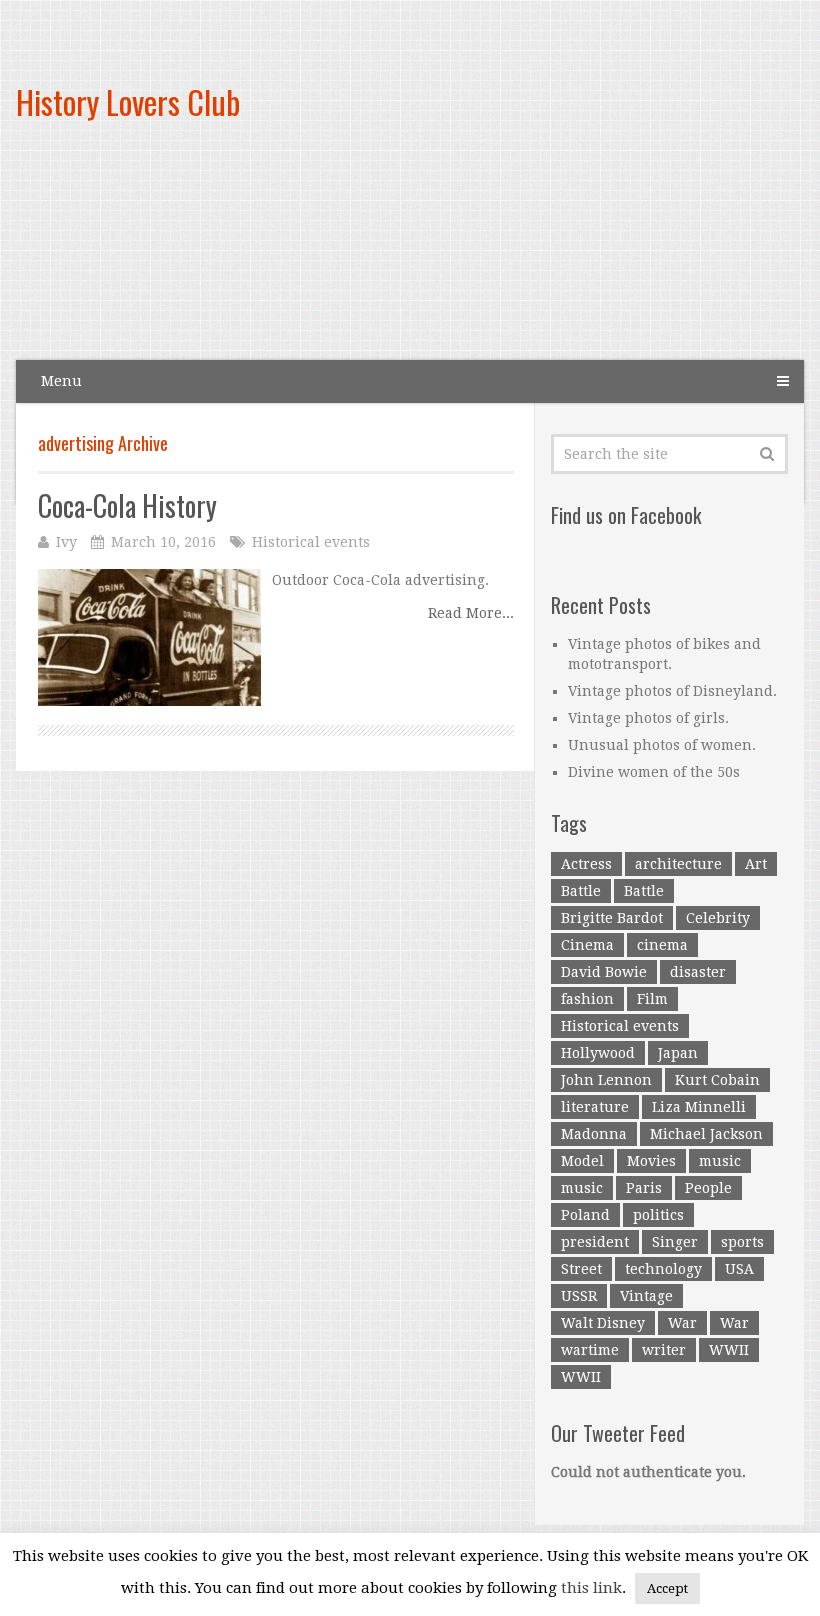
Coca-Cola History (127, 505)
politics (658, 1215)
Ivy (66, 542)
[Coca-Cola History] (149, 637)
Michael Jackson (706, 1134)
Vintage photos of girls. (648, 718)
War (682, 1323)
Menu (61, 381)
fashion (587, 999)
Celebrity (718, 918)
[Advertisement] (536, 197)
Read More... (471, 613)
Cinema (587, 945)
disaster (698, 972)
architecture (678, 864)
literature (595, 1107)
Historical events (311, 542)
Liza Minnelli (699, 1107)
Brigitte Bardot (612, 918)
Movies (651, 1161)
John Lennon (606, 1080)
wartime (590, 1350)
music (720, 1161)
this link (591, 1588)
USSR (579, 1296)
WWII (729, 1350)
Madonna (594, 1134)
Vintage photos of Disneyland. (672, 691)
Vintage (646, 1296)
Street (581, 1269)
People (708, 1188)
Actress (586, 864)
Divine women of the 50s (654, 772)
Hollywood (598, 1053)
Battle (581, 891)
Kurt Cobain (717, 1080)
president (595, 1242)
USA (739, 1269)
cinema (662, 945)
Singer (675, 1242)
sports (742, 1242)
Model (582, 1161)
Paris (644, 1188)
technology (663, 1269)
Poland (585, 1215)
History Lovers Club (128, 101)
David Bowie (604, 972)
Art (756, 864)
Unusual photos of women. (662, 745)
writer (664, 1350)
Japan (678, 1053)
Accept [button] (667, 1588)
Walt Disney (603, 1323)
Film (652, 999)
